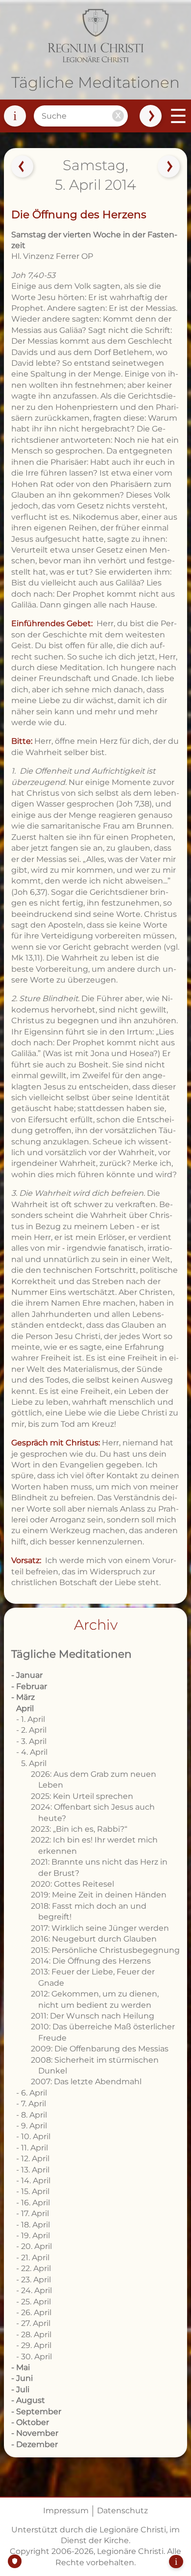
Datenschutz (122, 2511)
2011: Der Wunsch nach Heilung (93, 2016)
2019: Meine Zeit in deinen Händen (99, 1895)
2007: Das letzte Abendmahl (86, 2082)
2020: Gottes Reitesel (72, 1884)
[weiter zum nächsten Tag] (169, 167)
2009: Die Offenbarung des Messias (100, 2049)
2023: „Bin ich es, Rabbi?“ (79, 1829)
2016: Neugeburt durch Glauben (94, 1939)
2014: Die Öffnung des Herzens (91, 1961)
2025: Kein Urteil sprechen (82, 1796)
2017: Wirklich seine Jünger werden (100, 1928)
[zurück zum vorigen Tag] (22, 167)
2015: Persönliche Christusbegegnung (105, 1950)
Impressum (66, 2511)
